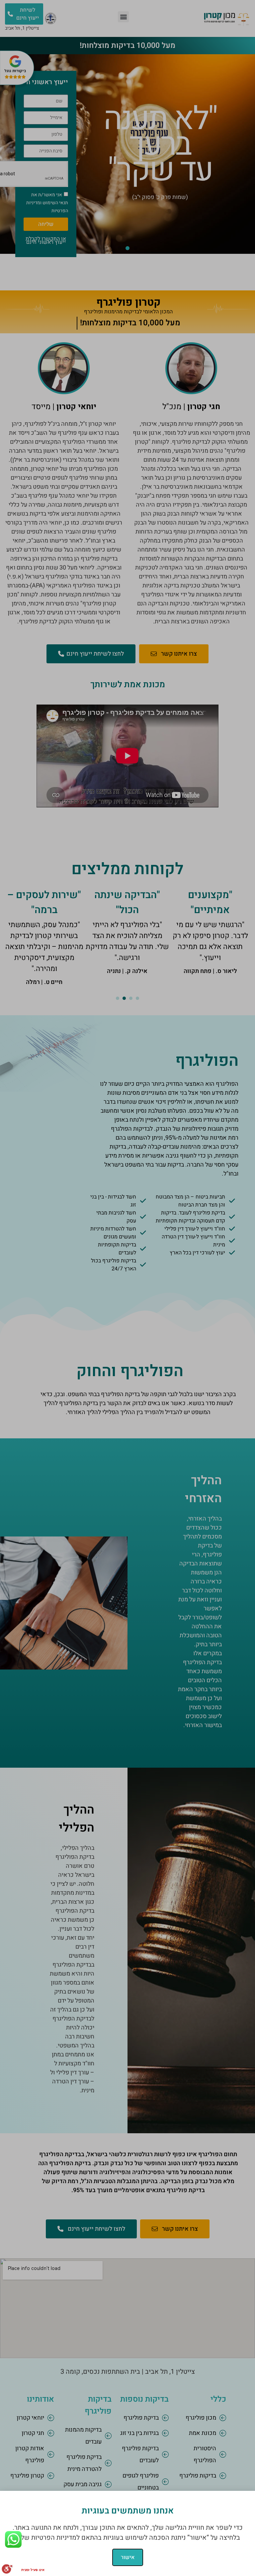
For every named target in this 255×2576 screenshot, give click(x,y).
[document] (127, 1288)
